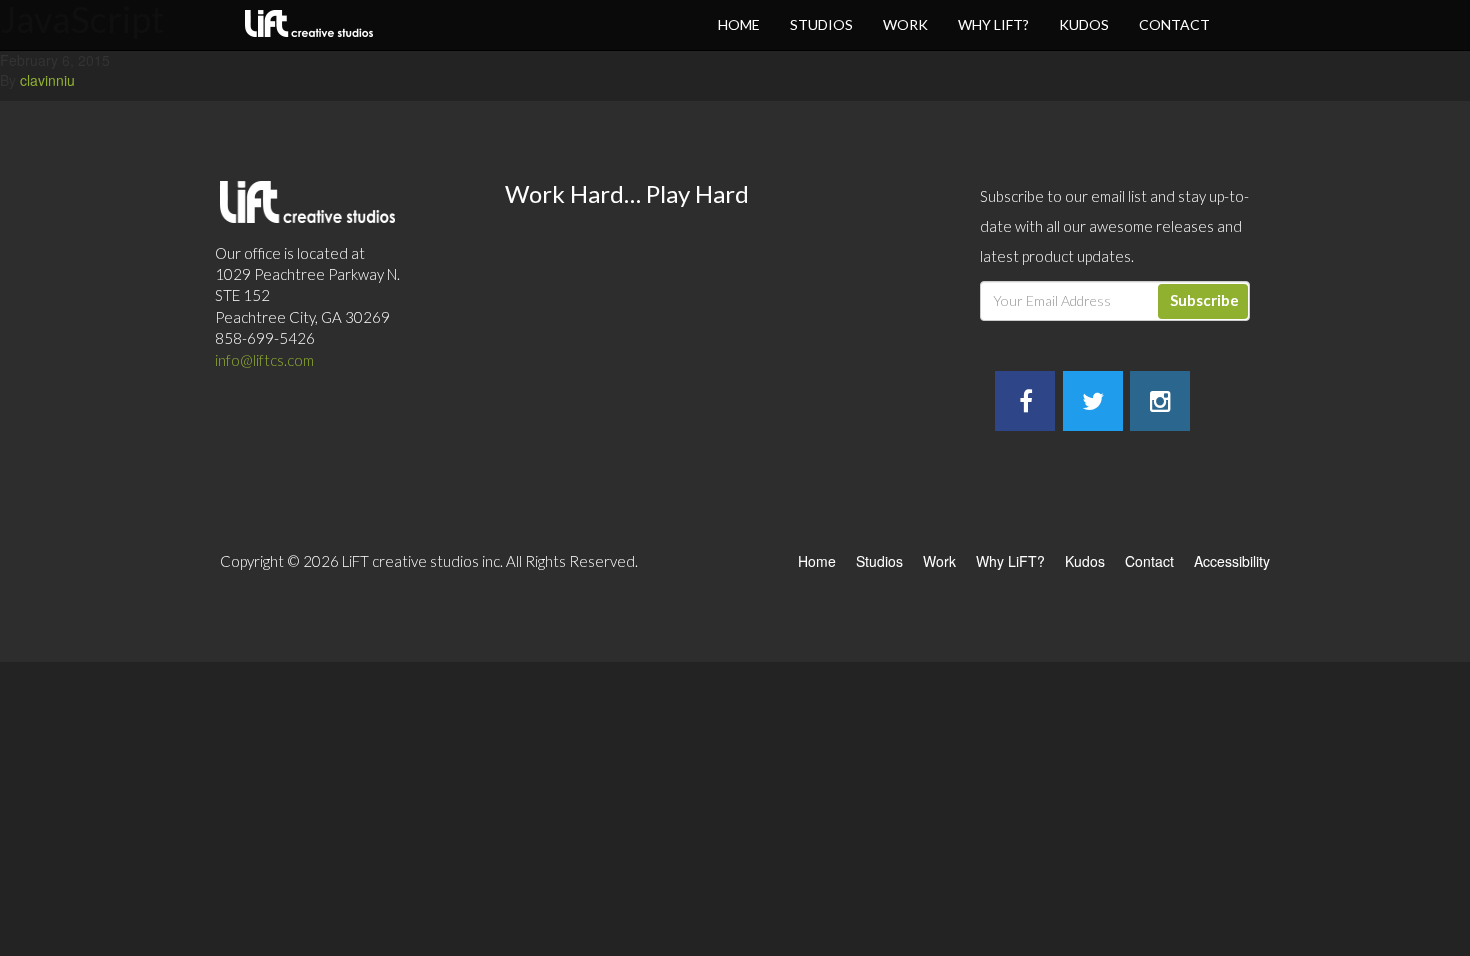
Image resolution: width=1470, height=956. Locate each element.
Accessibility (1232, 561)
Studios (821, 24)
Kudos (1084, 24)
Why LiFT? (993, 24)
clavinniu (47, 80)
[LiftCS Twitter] (1093, 404)
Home (739, 24)
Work (905, 24)
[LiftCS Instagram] (1160, 404)
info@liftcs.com (264, 360)
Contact (1174, 24)
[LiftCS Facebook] (1026, 404)
